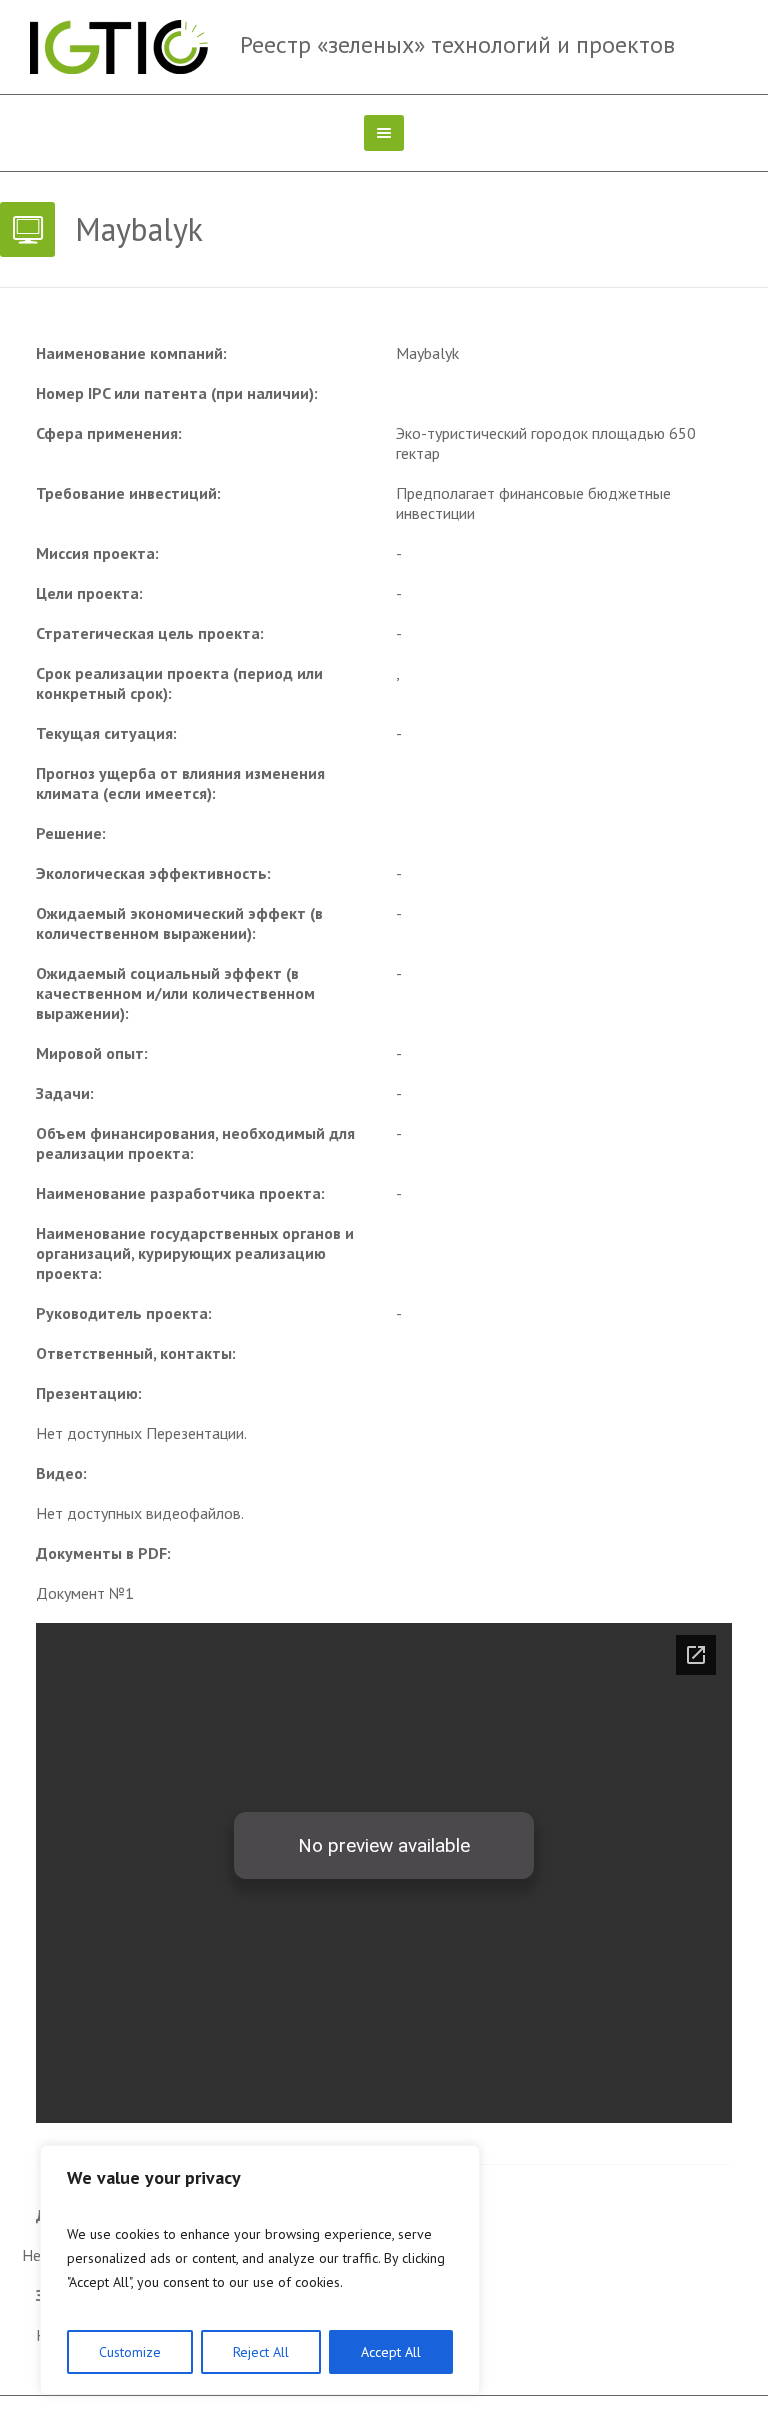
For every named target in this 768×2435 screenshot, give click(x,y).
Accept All (391, 2352)
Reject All (261, 2352)
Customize (130, 2352)
